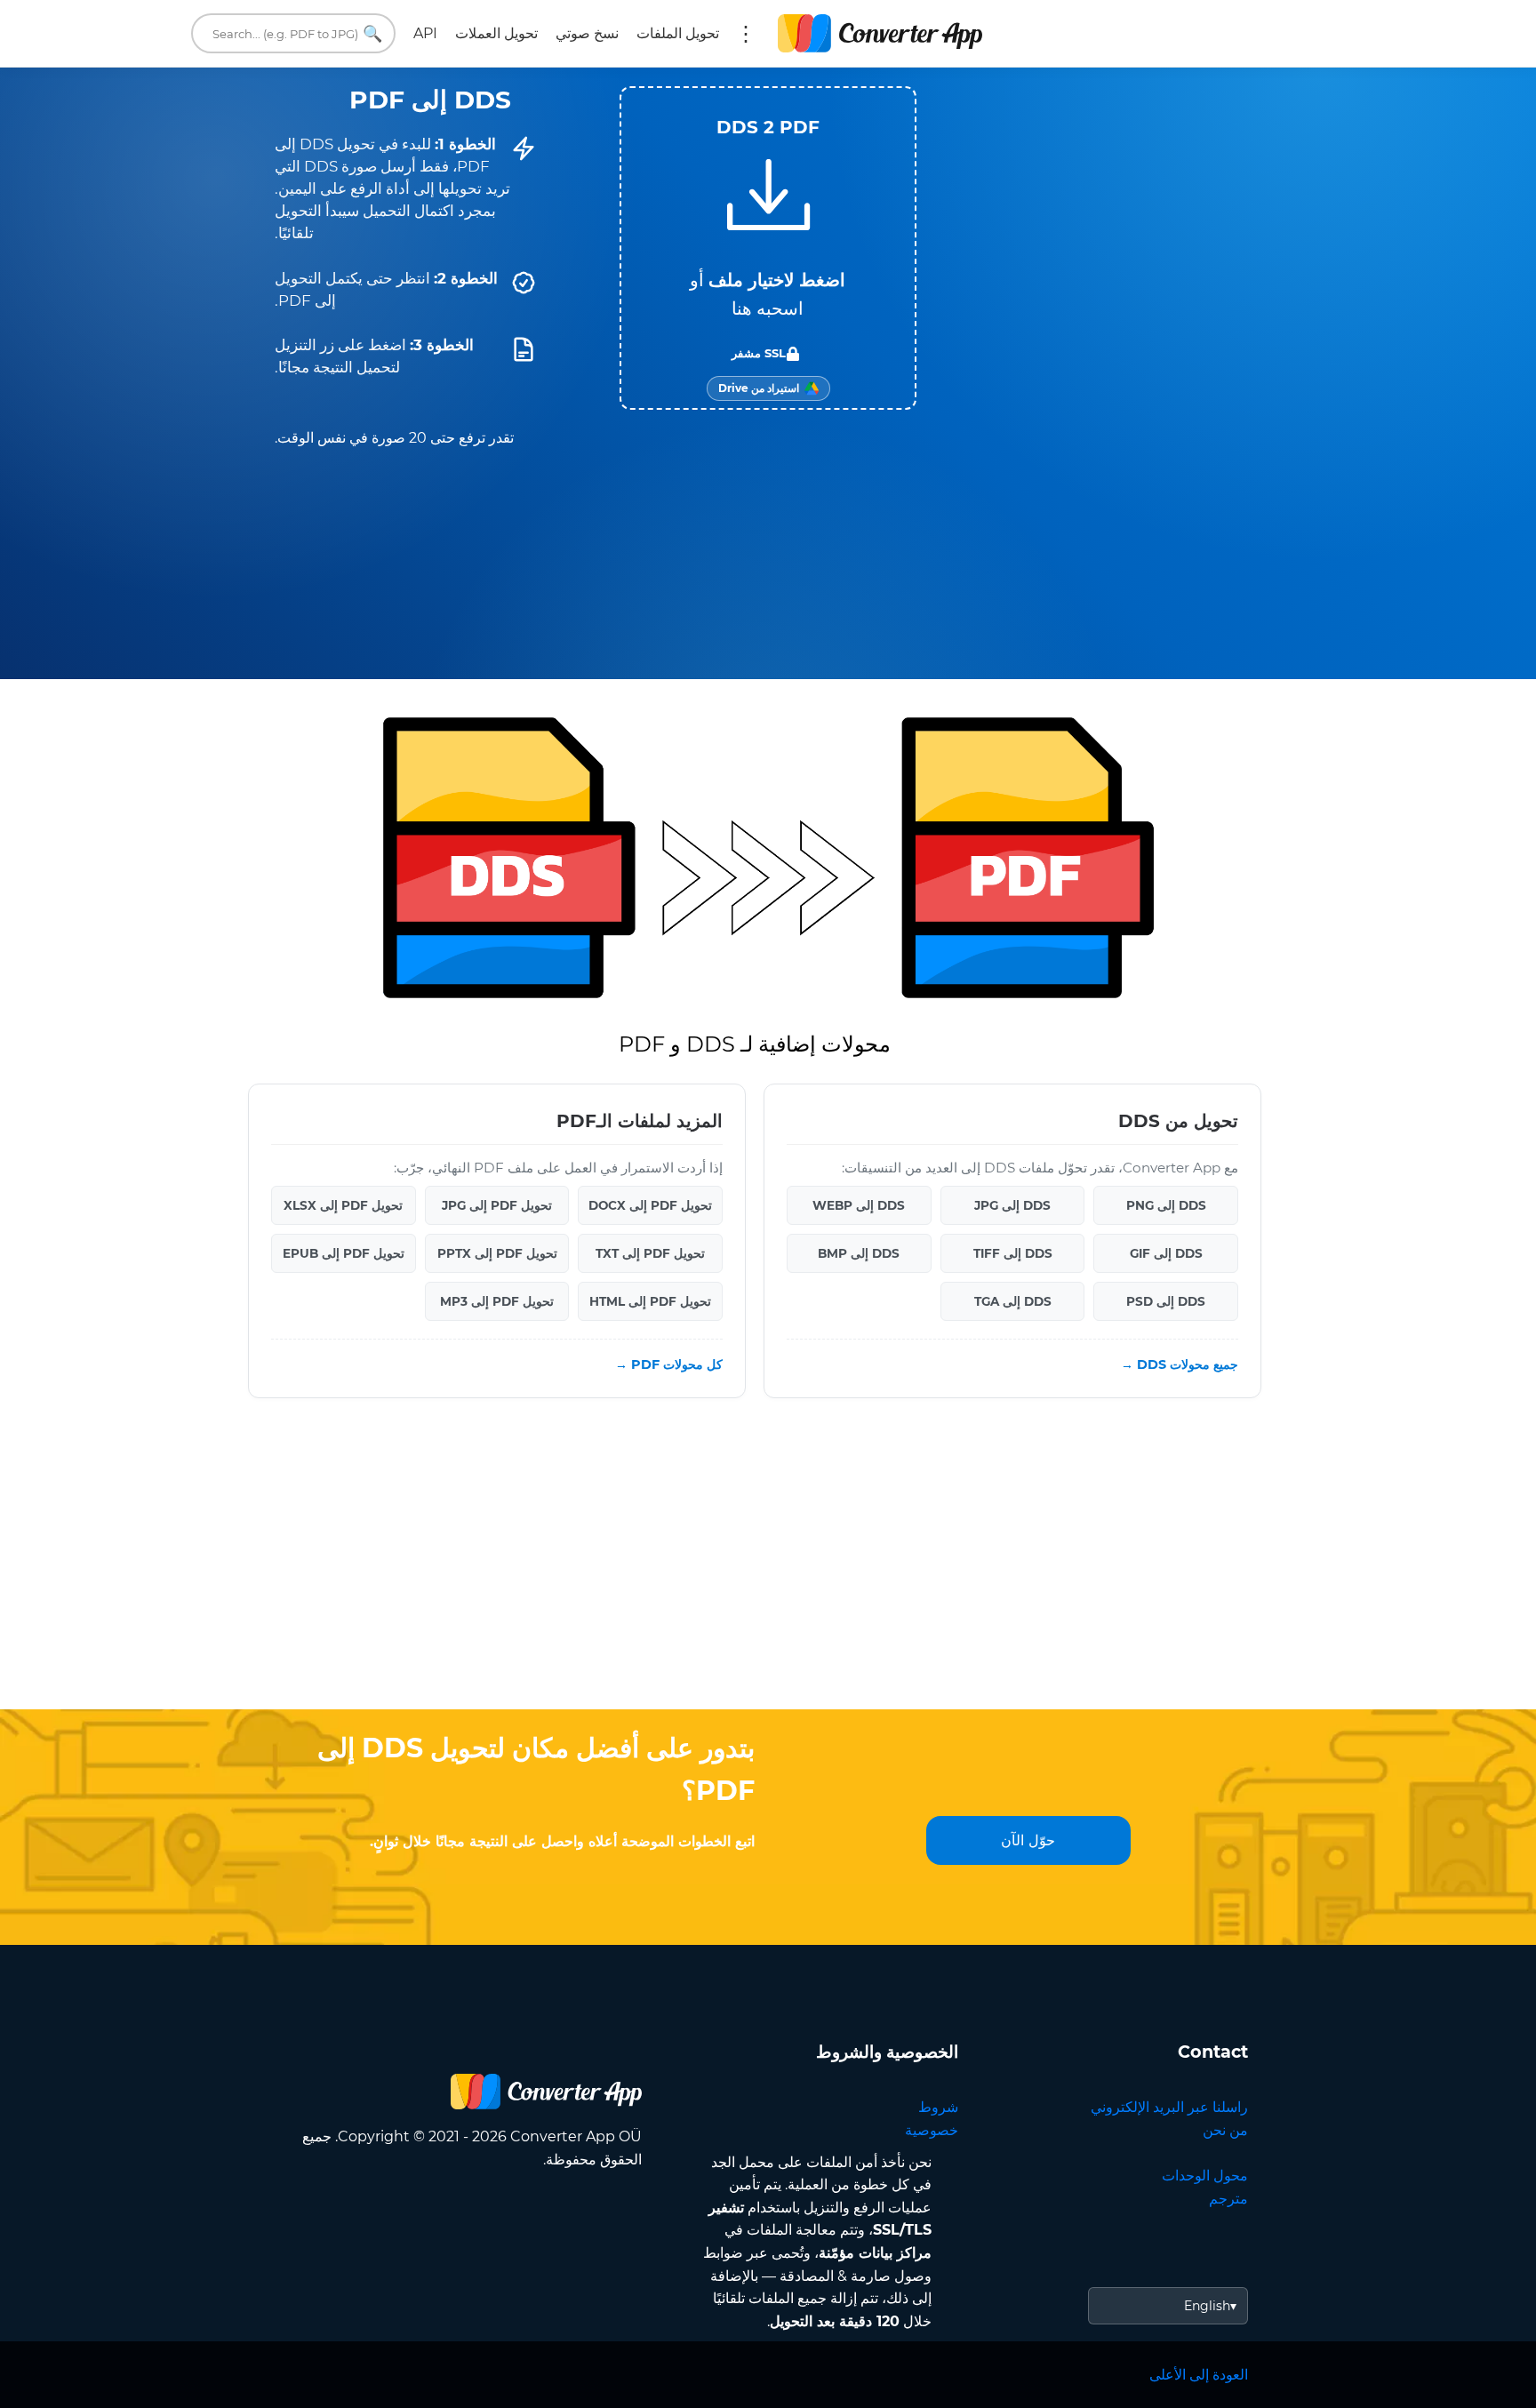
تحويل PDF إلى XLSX (343, 1205)
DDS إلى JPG (1012, 1205)
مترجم (1228, 2199)
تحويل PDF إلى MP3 (497, 1301)
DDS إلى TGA (1013, 1301)
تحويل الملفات (678, 33)
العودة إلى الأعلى (1199, 2375)
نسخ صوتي (587, 33)
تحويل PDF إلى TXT (650, 1253)
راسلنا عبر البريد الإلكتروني (1169, 2107)
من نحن (1225, 2130)
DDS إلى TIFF (1013, 1253)
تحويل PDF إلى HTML (650, 1301)
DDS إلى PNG (1166, 1205)
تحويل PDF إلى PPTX (497, 1253)
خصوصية (932, 2130)
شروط (938, 2107)
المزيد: (746, 34)
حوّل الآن (1028, 1840)
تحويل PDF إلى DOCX (650, 1205)
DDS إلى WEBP (859, 1205)
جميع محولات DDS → (1180, 1364)
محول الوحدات (1205, 2176)
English (1207, 2306)
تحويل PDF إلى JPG (497, 1205)
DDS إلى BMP (859, 1253)
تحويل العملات (496, 33)
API (425, 33)
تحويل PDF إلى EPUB (344, 1253)
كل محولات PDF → (669, 1364)
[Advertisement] (768, 1567)
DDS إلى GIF (1166, 1253)
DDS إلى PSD (1166, 1301)
